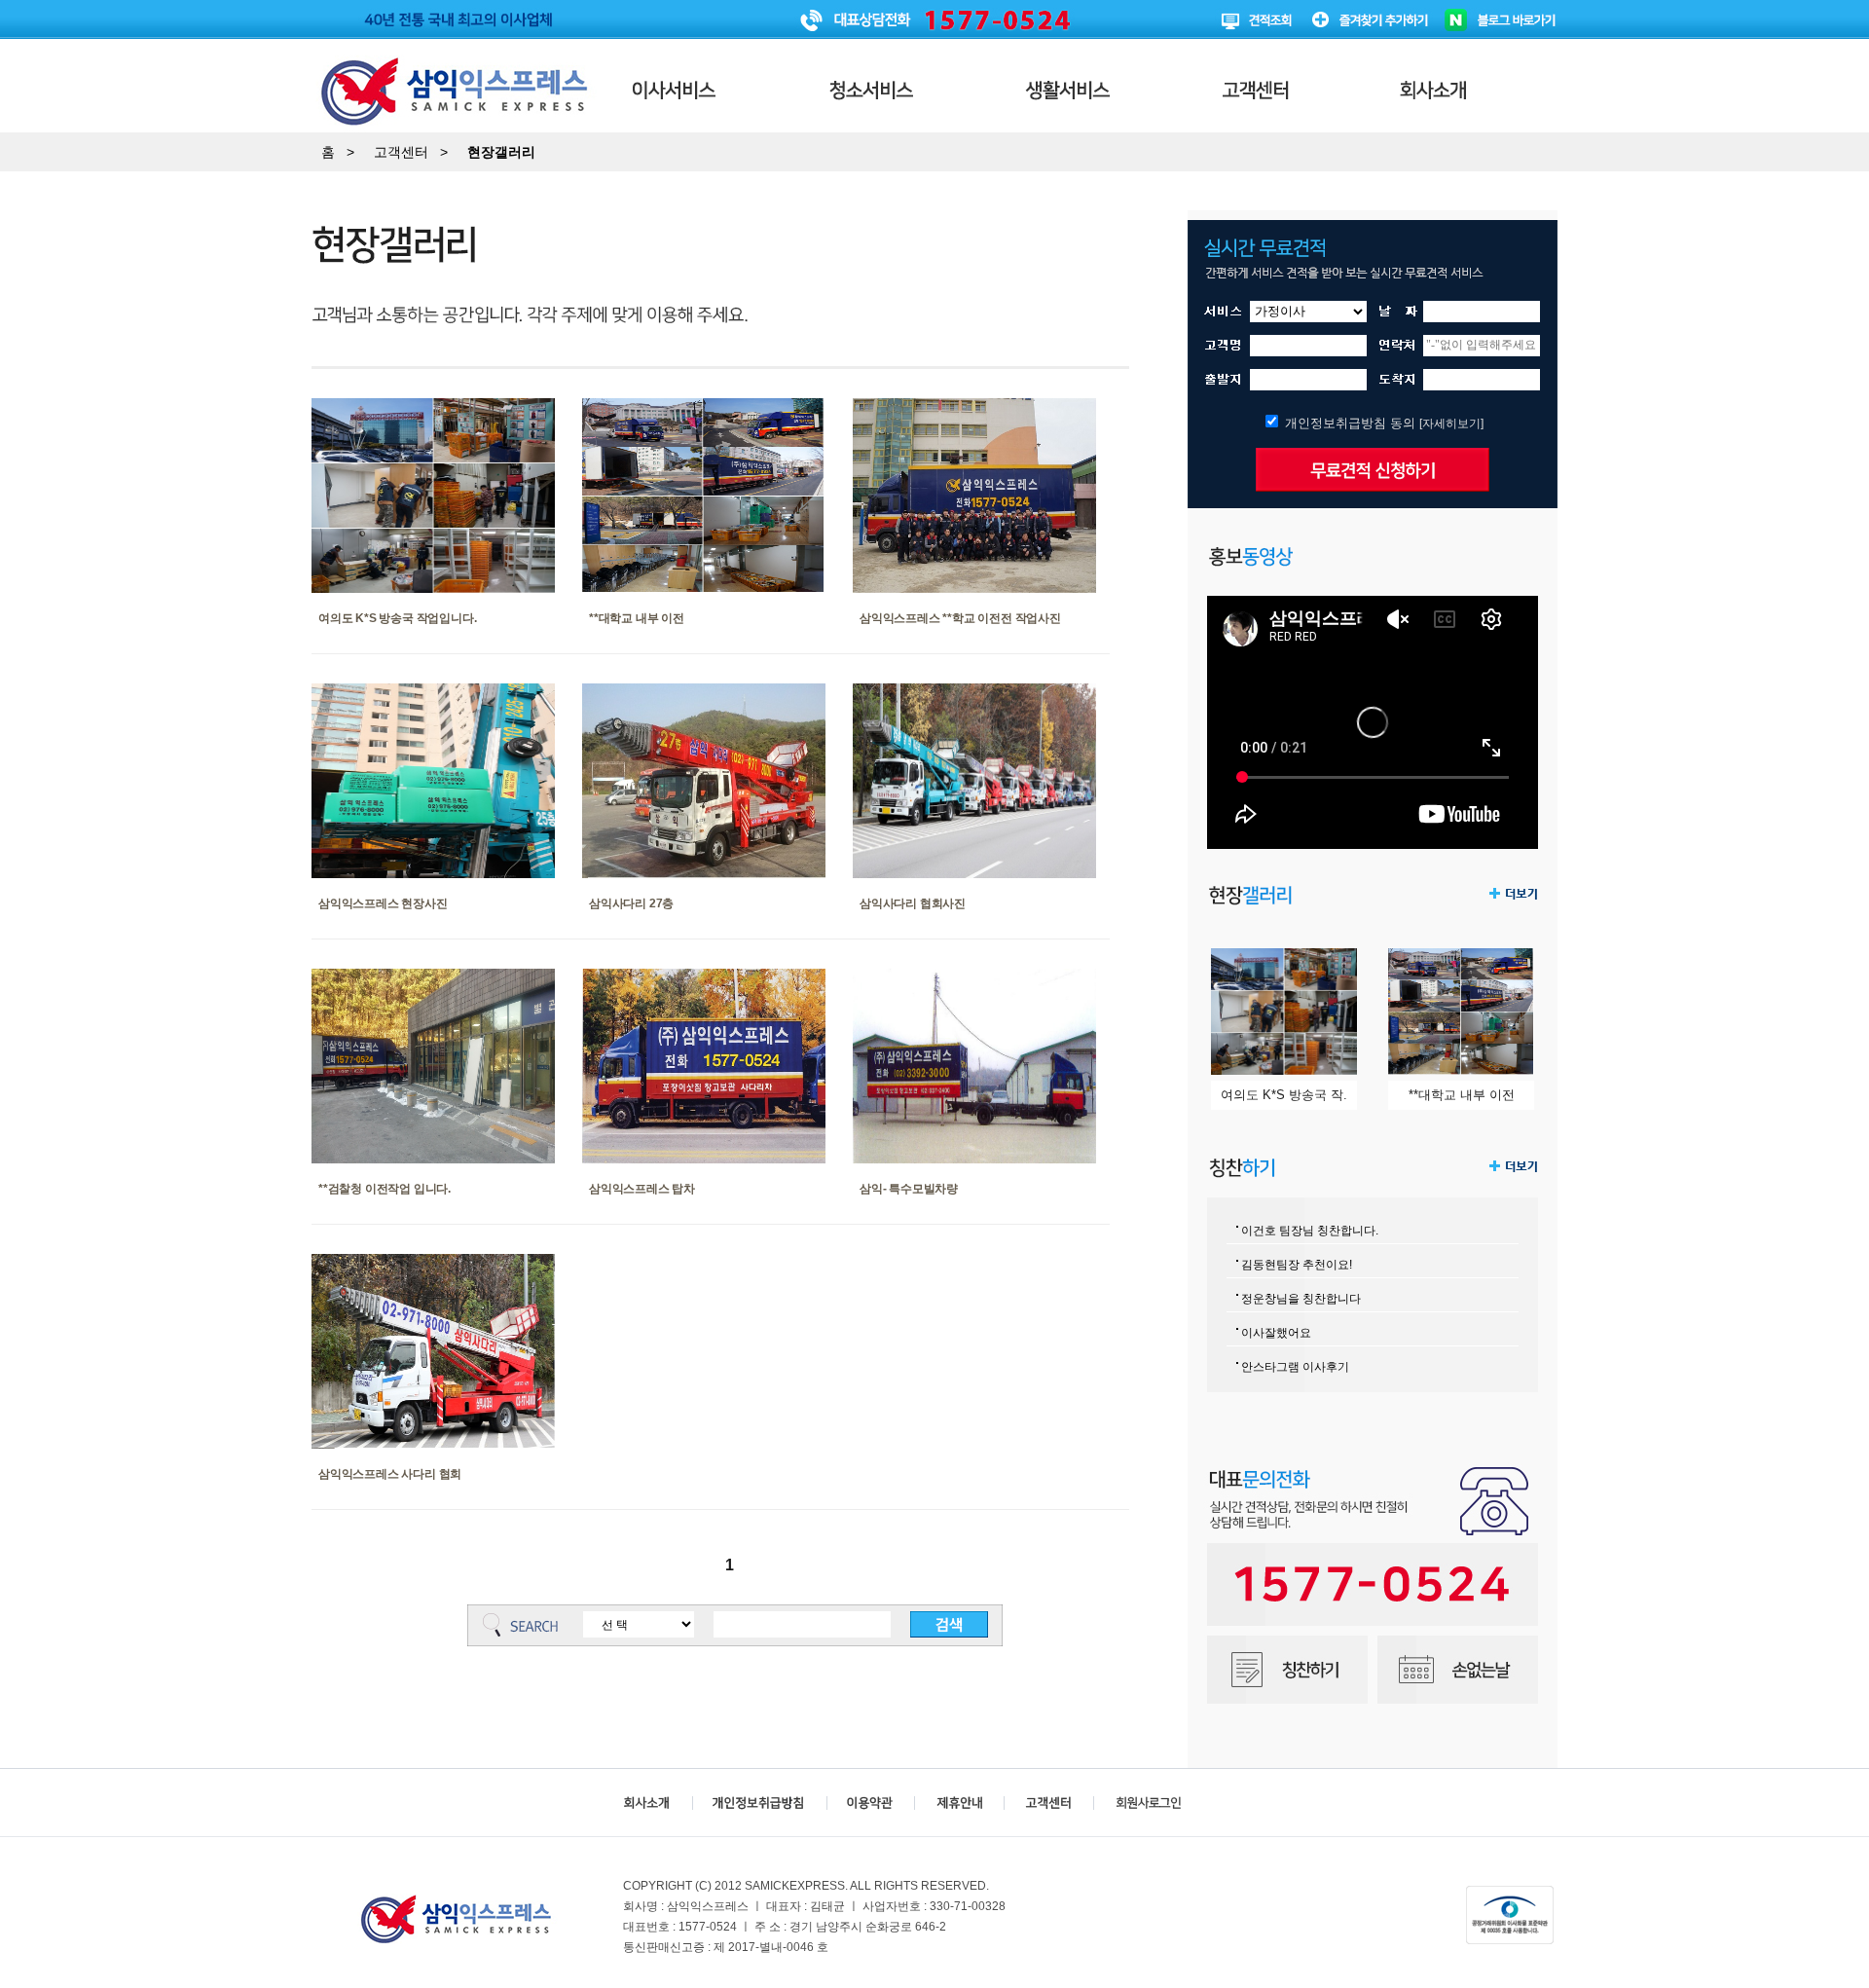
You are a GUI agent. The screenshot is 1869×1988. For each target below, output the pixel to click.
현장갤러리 (501, 152)
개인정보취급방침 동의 (1350, 423)
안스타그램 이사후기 (1295, 1367)
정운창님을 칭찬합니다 (1301, 1299)
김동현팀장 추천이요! (1297, 1265)
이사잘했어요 (1276, 1333)
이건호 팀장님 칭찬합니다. (1310, 1231)
